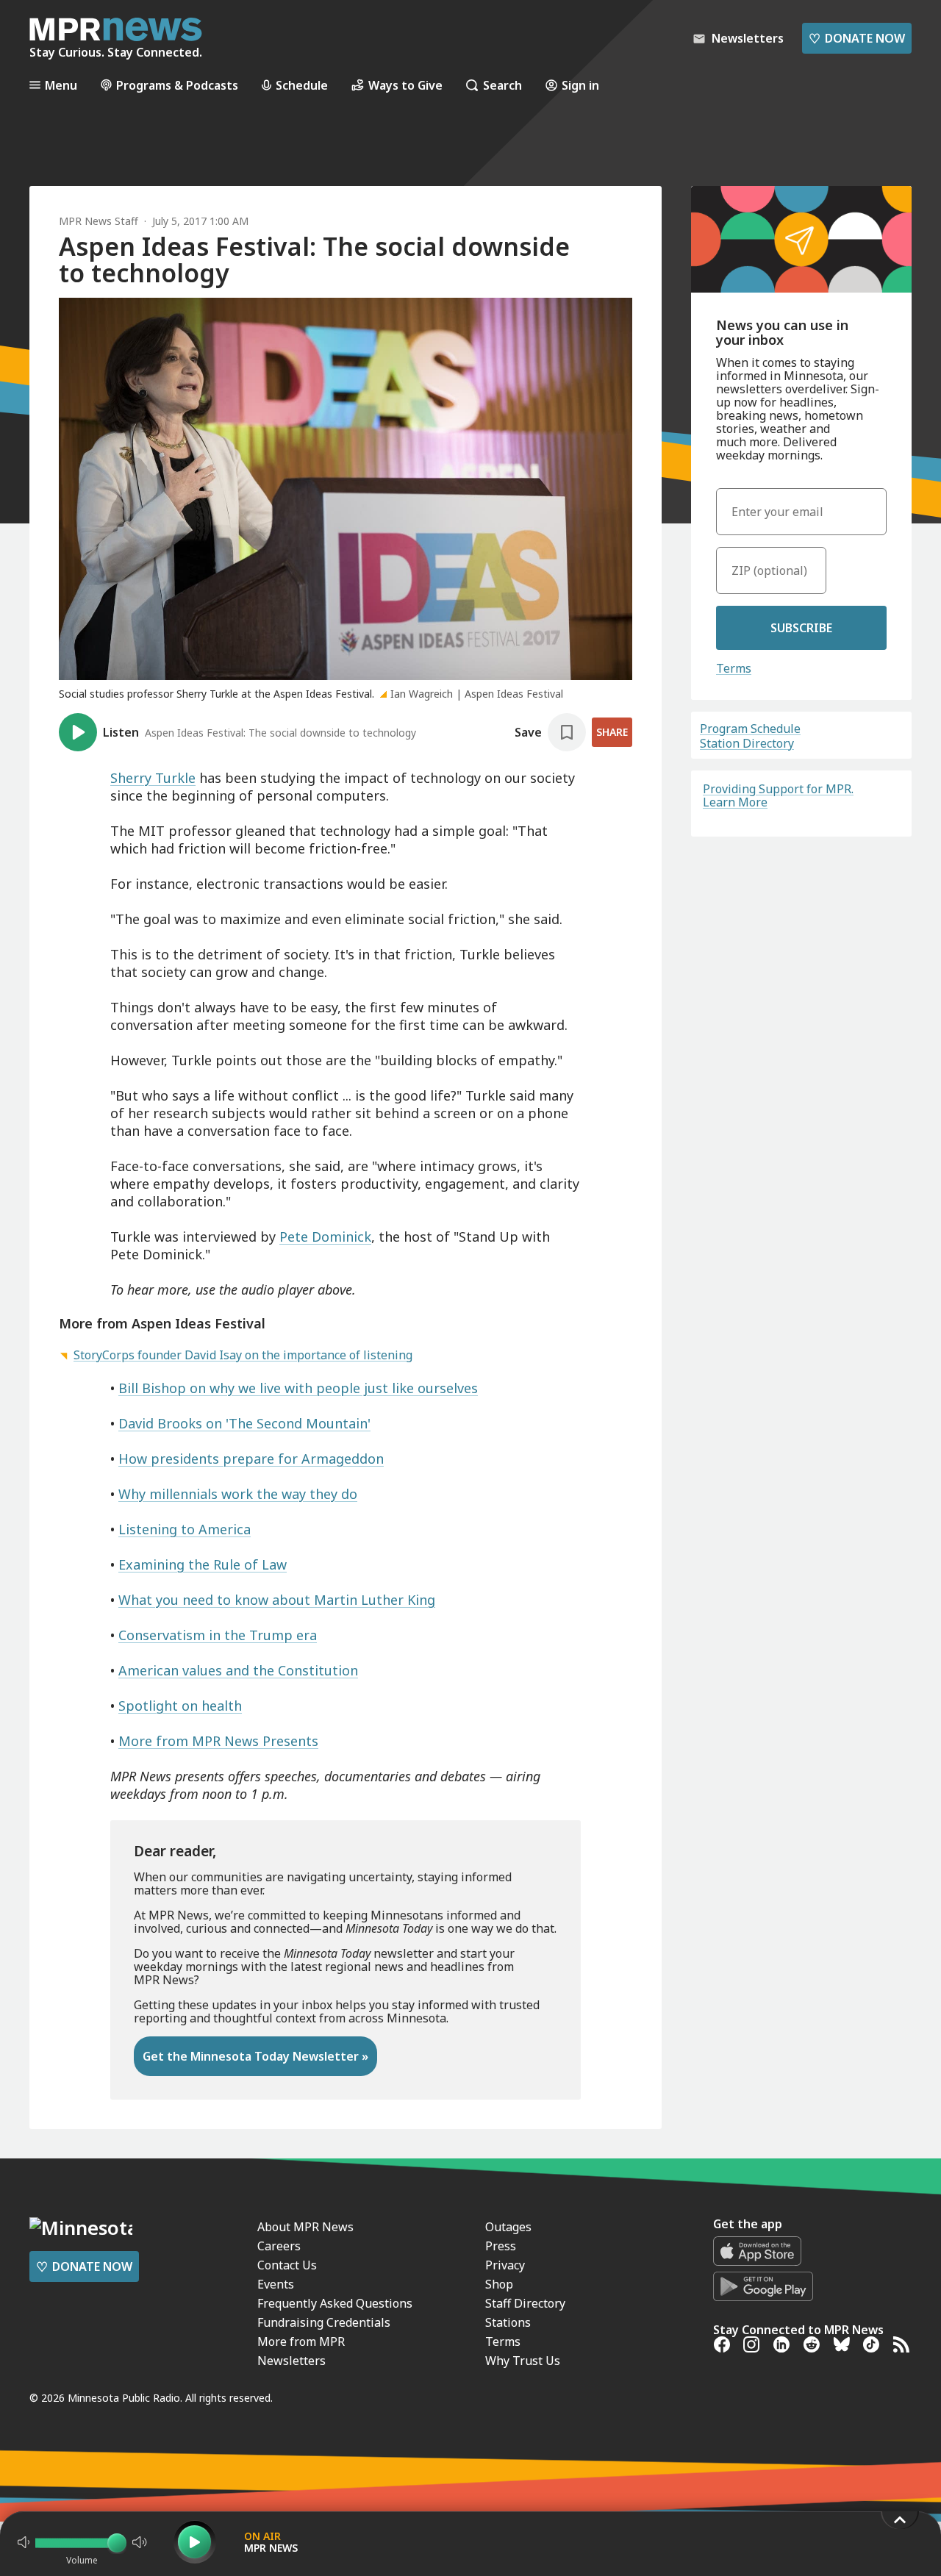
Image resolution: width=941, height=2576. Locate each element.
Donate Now (857, 38)
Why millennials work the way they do (238, 1494)
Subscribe (801, 628)
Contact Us (287, 2265)
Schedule (302, 85)
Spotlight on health (180, 1706)
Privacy (505, 2265)
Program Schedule (750, 729)
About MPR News (305, 2227)
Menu (61, 85)
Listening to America (185, 1529)
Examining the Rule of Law (203, 1564)
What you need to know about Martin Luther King (277, 1600)
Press (501, 2246)
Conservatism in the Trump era (218, 1635)
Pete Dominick (325, 1237)
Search (502, 85)
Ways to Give (405, 85)
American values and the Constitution (238, 1670)
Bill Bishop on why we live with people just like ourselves (298, 1388)
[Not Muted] (24, 2542)
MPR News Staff (99, 221)
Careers (279, 2246)
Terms (734, 668)
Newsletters (291, 2361)
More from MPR (301, 2341)
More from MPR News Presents (218, 1741)
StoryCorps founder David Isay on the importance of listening (243, 1355)
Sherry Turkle (153, 778)
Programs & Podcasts (177, 85)
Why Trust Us (523, 2361)
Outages (508, 2227)
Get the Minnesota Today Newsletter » (255, 2056)
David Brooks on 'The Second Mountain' (244, 1423)
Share (612, 732)
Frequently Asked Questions (335, 2303)
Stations (508, 2322)
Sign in (580, 85)
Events (276, 2284)
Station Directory (747, 743)
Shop (499, 2284)
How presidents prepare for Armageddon (251, 1459)
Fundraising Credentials (324, 2322)
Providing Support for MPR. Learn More (778, 795)
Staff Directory (525, 2303)
